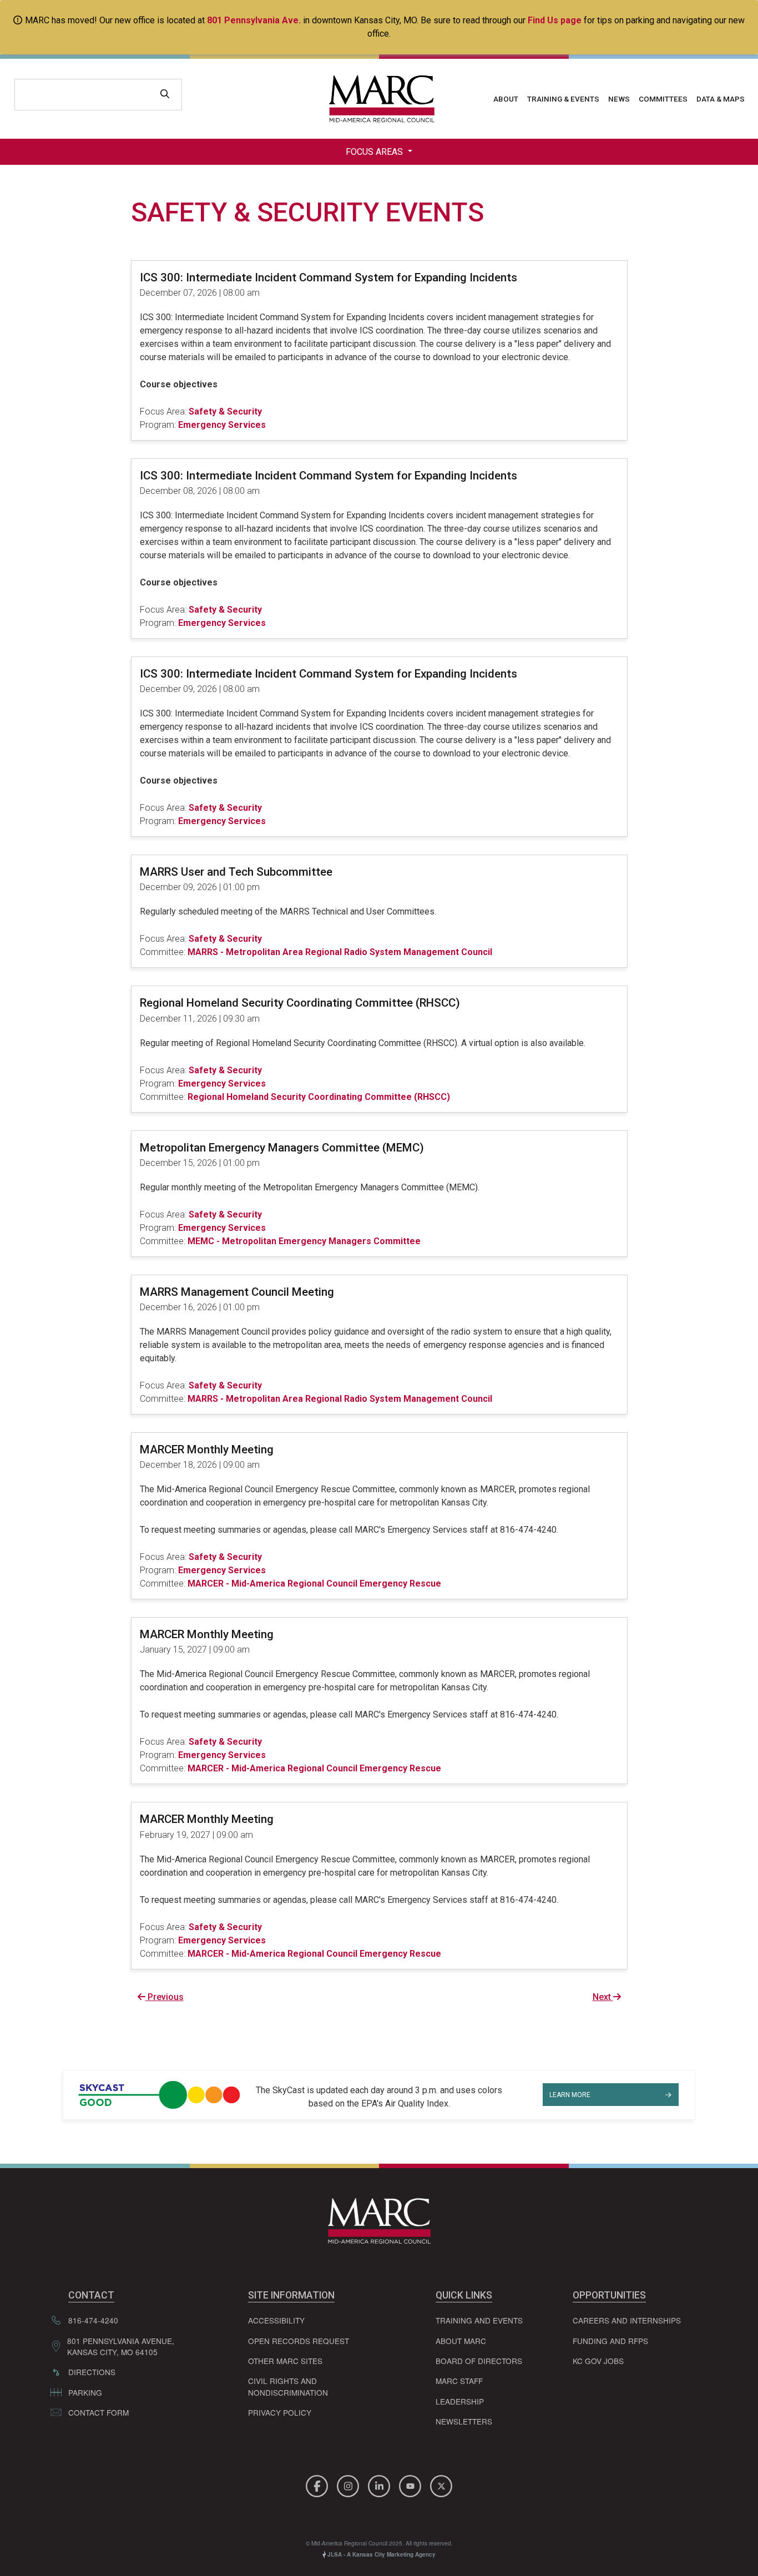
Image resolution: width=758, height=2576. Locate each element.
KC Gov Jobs (598, 2361)
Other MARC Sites (285, 2361)
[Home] (379, 99)
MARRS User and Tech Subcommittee (236, 872)
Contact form (98, 2412)
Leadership (460, 2401)
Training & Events (563, 99)
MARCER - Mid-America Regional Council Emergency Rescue (314, 1584)
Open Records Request (299, 2341)
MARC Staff (459, 2381)
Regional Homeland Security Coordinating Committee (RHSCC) (300, 1003)
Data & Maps (721, 99)
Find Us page (555, 20)
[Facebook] (319, 2484)
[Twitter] (441, 2484)
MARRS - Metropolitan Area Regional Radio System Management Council (340, 952)
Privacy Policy (280, 2412)
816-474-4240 (93, 2320)
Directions (92, 2372)
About (506, 99)
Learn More (570, 2095)
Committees (663, 99)
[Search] (165, 95)
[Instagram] (350, 2484)
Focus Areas (375, 152)
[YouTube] (412, 2484)
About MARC (461, 2341)
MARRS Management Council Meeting (237, 1292)
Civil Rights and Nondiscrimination (288, 2386)
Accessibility (276, 2320)
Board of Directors (479, 2361)
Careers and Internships (627, 2320)
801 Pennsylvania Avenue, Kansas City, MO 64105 (121, 2346)
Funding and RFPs (610, 2341)
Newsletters (464, 2421)
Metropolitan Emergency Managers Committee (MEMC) (282, 1148)
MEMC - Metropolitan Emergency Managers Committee (304, 1241)
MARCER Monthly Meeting (207, 1449)
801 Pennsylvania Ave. (254, 20)
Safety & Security (225, 411)
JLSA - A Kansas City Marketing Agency (381, 2554)
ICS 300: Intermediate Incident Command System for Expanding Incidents (329, 277)
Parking (85, 2392)
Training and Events (479, 2320)
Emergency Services (222, 425)
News (619, 99)
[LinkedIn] (381, 2484)
